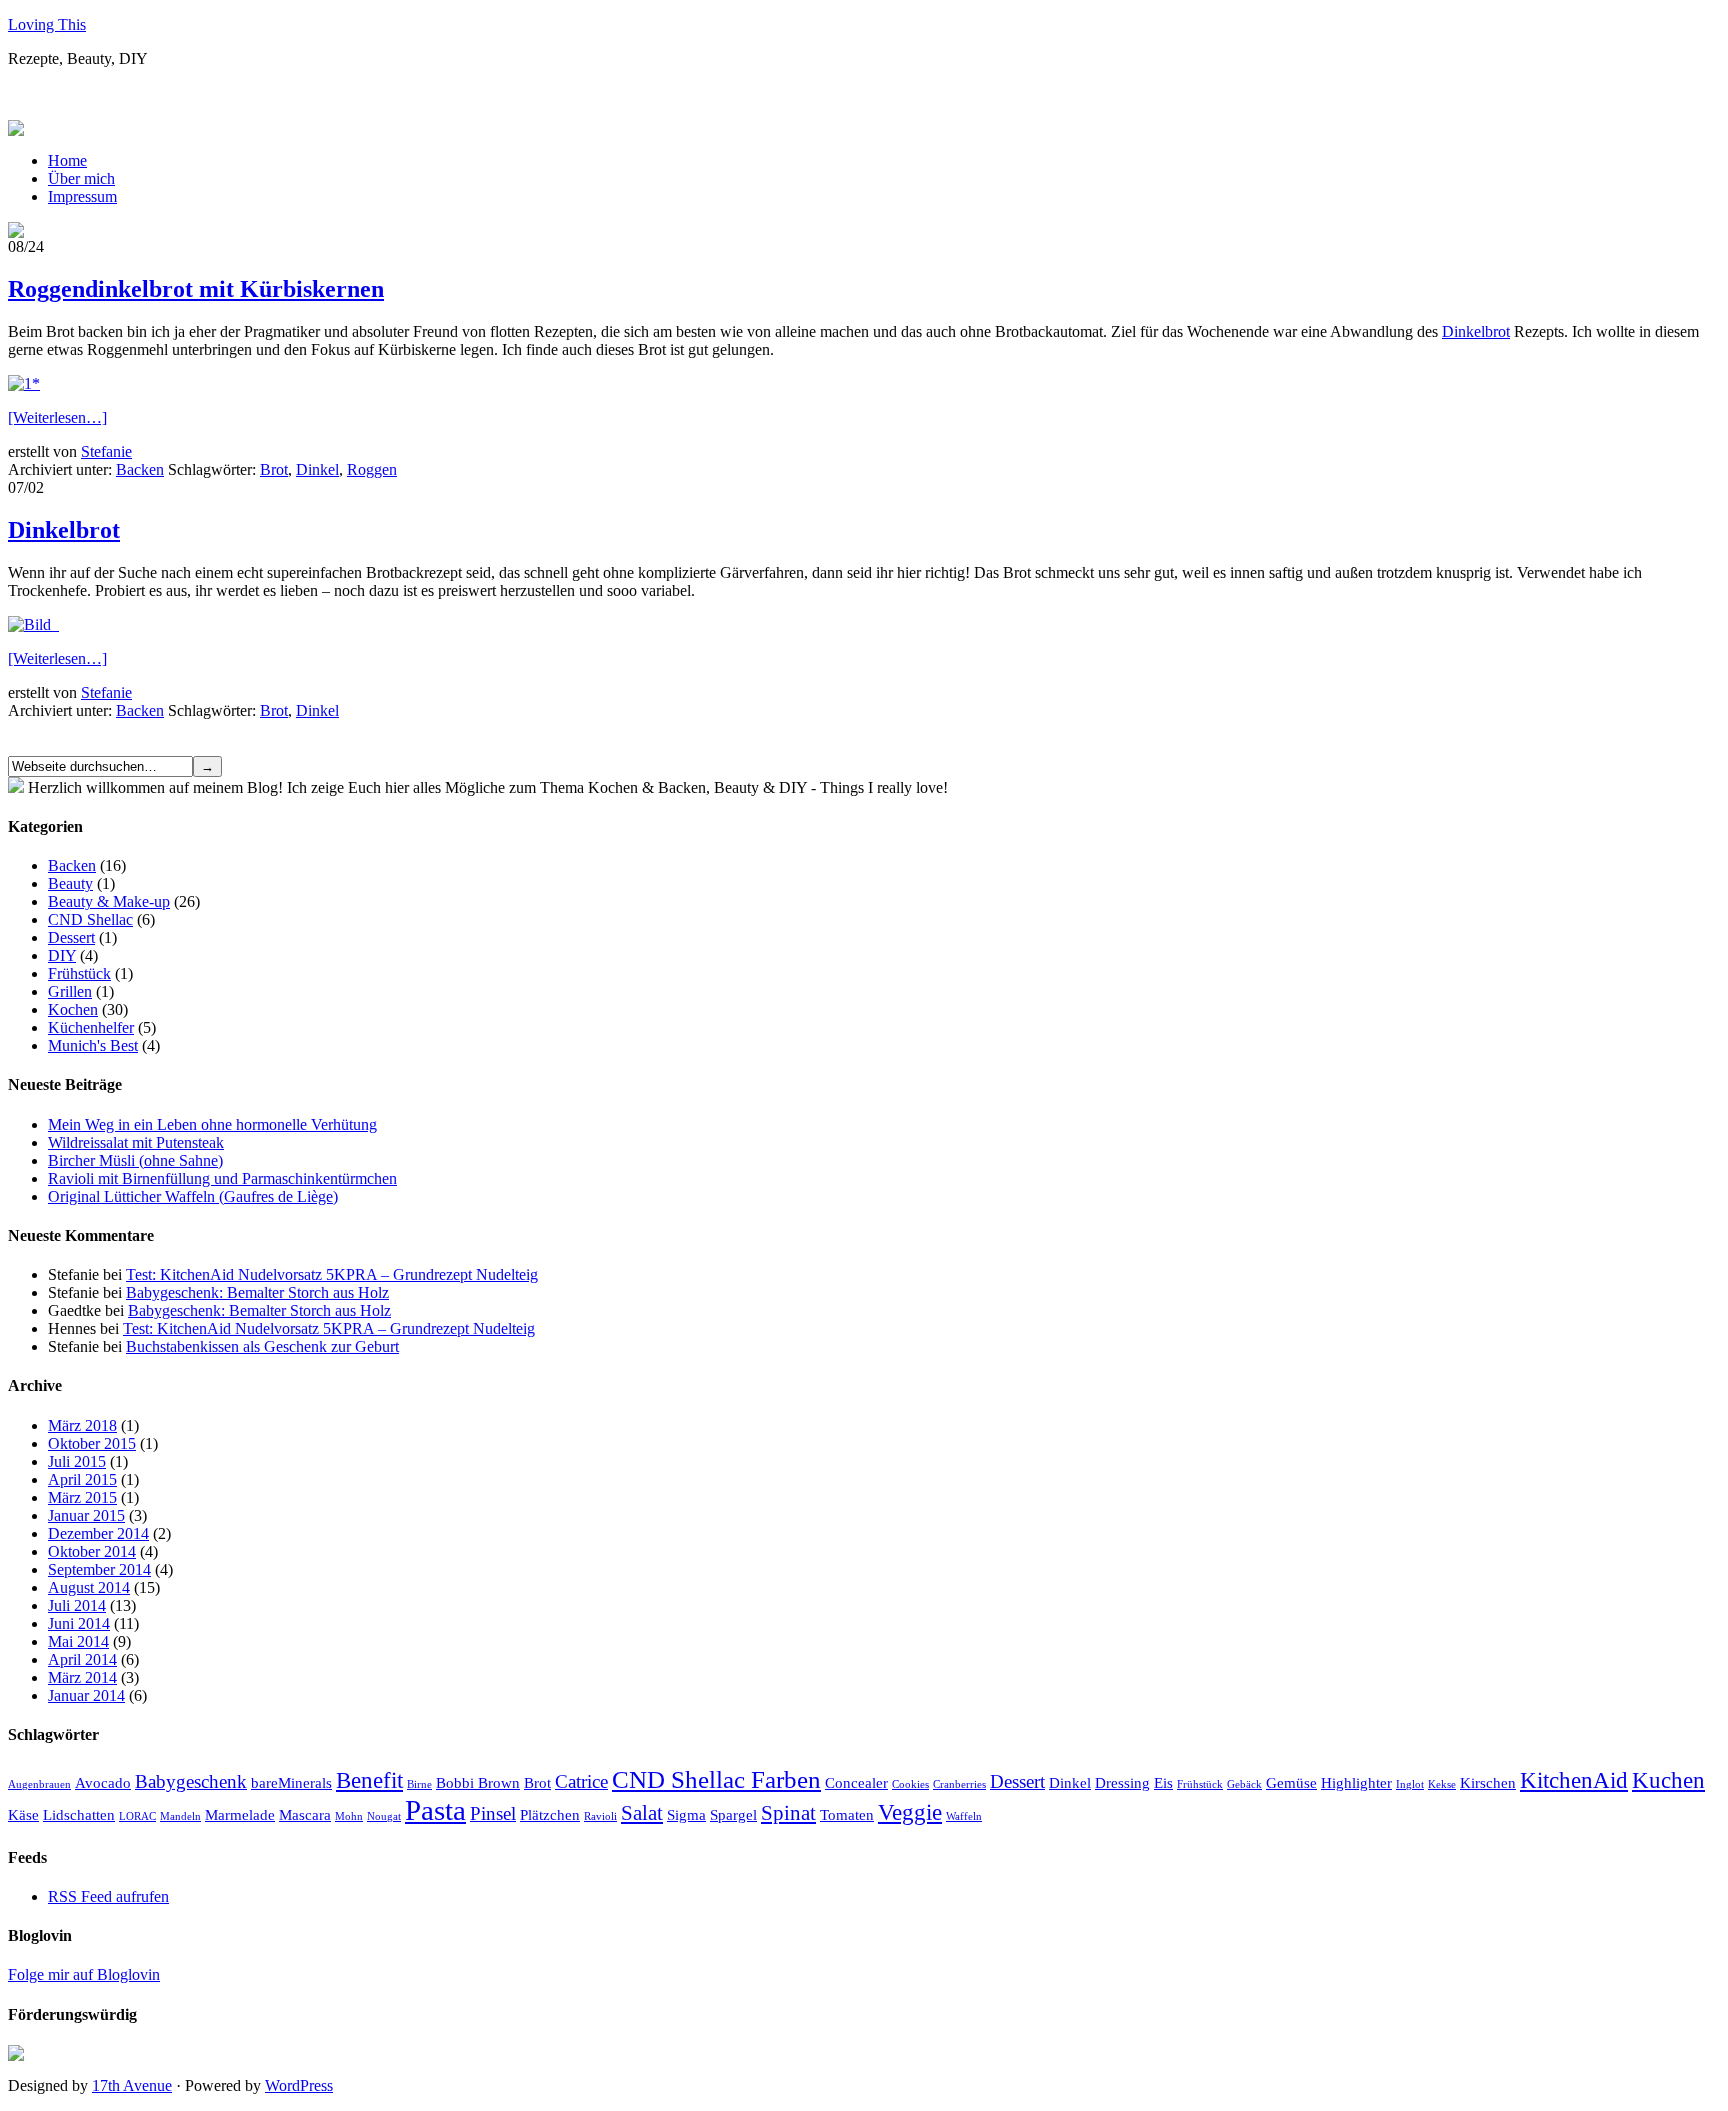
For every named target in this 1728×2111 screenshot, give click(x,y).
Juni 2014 (79, 1623)
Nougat (384, 1816)
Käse (23, 1814)
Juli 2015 (77, 1461)
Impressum (82, 196)
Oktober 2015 (92, 1443)
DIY (62, 955)
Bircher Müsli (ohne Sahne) (135, 1160)
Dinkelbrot (1476, 331)
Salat (642, 1813)
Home (67, 160)
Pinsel (493, 1813)
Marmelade (240, 1814)
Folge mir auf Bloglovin (84, 1974)
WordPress (299, 2085)
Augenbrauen (39, 1784)
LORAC (137, 1816)
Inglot (1410, 1784)
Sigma (686, 1814)
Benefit (369, 1780)
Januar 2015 (86, 1515)
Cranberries (959, 1784)
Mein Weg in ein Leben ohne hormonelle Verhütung (212, 1124)
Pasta (435, 1810)
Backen (140, 469)
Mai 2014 (78, 1641)
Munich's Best (93, 1045)
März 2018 (82, 1425)
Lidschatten (79, 1814)
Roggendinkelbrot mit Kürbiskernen (196, 289)
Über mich (81, 178)
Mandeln (180, 1816)
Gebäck (1244, 1784)
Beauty (70, 883)
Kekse (1442, 1784)
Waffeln (964, 1816)
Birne (419, 1784)
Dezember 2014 (98, 1533)
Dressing (1122, 1782)
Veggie (910, 1812)
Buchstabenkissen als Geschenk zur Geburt (262, 1346)
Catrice (581, 1781)
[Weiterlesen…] (57, 417)
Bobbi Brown (478, 1782)
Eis (1163, 1782)
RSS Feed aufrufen (108, 1896)
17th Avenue (132, 2085)
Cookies (910, 1784)
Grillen (70, 991)
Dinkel (317, 469)
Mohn (349, 1816)
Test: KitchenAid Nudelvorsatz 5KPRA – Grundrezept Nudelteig (332, 1274)
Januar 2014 (86, 1695)
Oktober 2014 (92, 1551)
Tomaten (847, 1814)
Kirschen (1488, 1782)
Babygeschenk (191, 1781)
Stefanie (106, 451)
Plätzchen (550, 1814)
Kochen (73, 1009)
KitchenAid (1574, 1780)
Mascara (305, 1814)
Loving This (47, 24)
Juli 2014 (77, 1605)
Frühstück (79, 973)
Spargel (733, 1814)
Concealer (856, 1782)
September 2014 (99, 1569)
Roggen (372, 469)
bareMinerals (291, 1782)
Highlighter (1356, 1782)
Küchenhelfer (91, 1027)
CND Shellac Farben (716, 1779)
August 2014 (89, 1587)
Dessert (71, 937)
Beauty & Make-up (109, 901)
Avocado (103, 1782)
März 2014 (82, 1677)
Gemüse (1291, 1782)
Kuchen (1668, 1780)
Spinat (788, 1813)
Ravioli (600, 1816)
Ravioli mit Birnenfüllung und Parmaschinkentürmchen (222, 1178)
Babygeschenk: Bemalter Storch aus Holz (257, 1292)
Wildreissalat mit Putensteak (136, 1142)
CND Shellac (90, 919)
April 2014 (82, 1659)
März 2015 (82, 1497)
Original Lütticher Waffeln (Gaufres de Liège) (193, 1196)
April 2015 (82, 1479)
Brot (274, 469)
